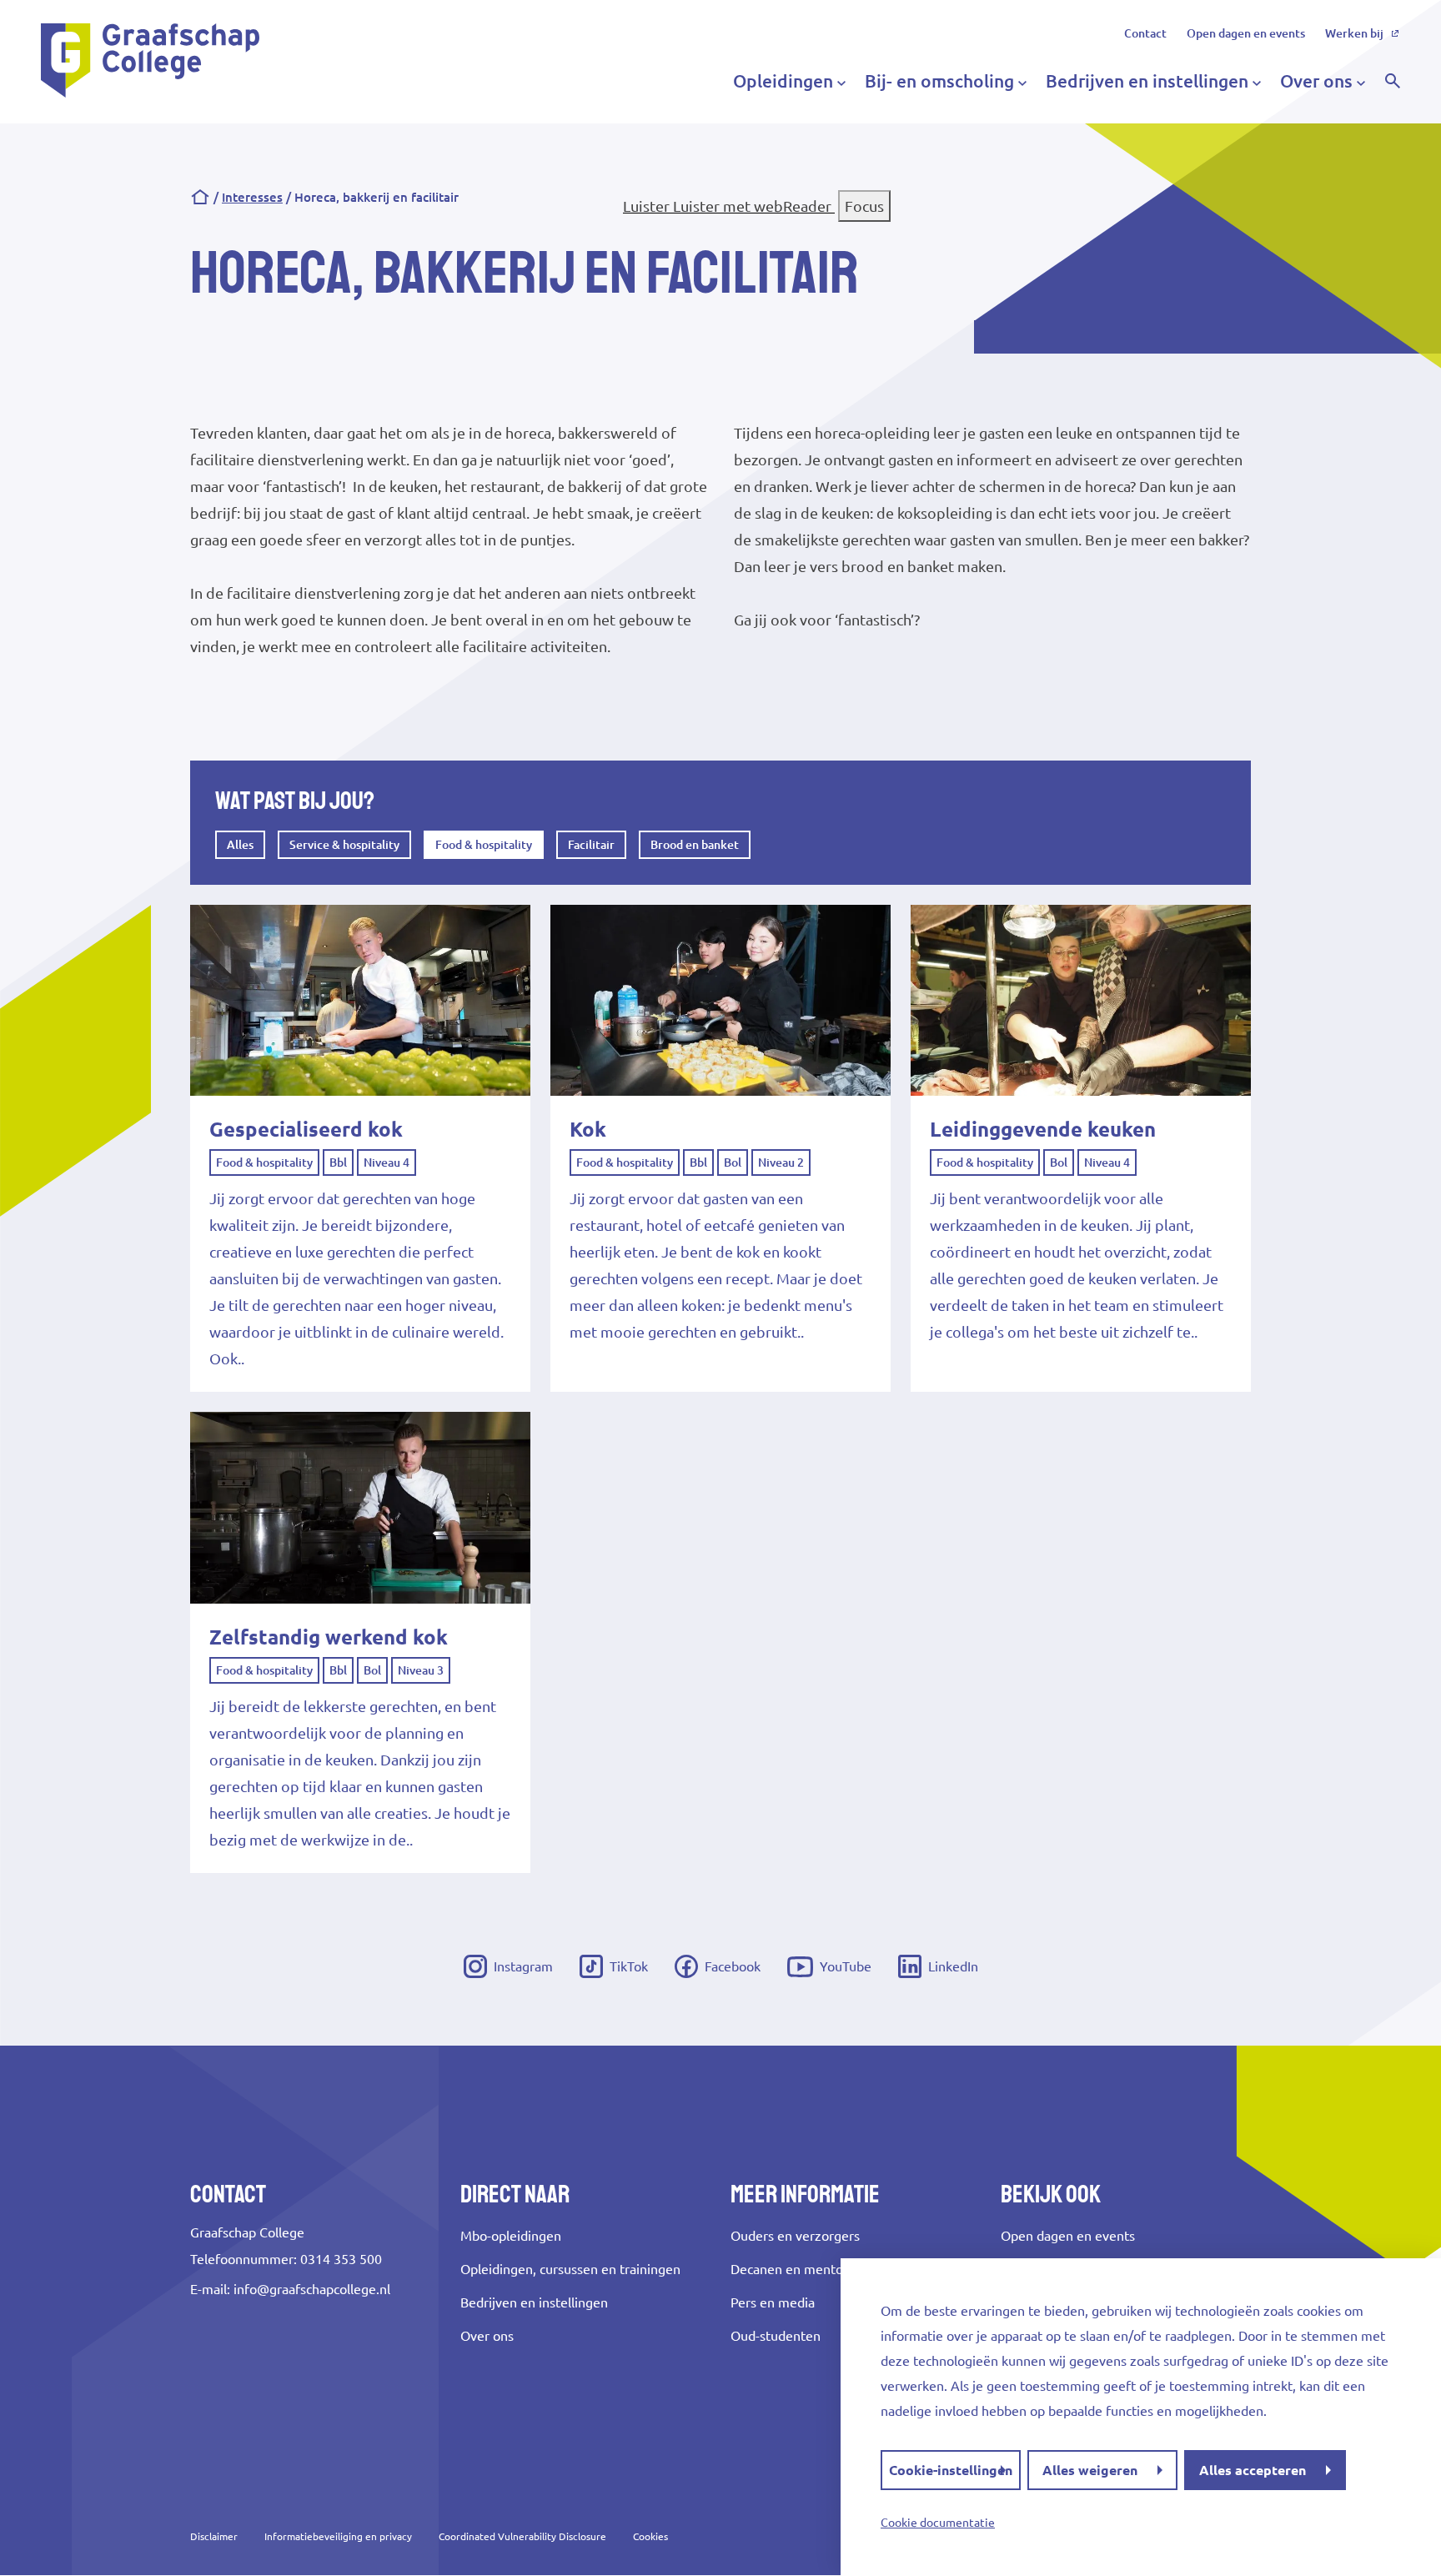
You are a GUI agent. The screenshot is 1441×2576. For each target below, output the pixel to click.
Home (200, 198)
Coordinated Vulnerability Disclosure (522, 2536)
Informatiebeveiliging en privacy (338, 2536)
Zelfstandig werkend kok (329, 1637)
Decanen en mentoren (797, 2269)
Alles (240, 845)
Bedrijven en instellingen (534, 2302)
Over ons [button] (1316, 81)
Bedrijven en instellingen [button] (1147, 81)
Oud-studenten (776, 2336)
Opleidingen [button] (783, 81)
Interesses (252, 197)
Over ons (487, 2336)
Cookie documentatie (938, 2523)
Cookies (650, 2536)
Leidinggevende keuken (1043, 1130)
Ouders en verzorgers (795, 2236)
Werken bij (1354, 33)
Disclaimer (214, 2536)
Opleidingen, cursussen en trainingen (570, 2269)
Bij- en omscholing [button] (939, 81)
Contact (1145, 33)
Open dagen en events (1246, 33)
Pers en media (773, 2302)
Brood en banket (695, 845)
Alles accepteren (1253, 2470)
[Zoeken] (1393, 81)
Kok (588, 1130)
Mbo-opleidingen (511, 2236)
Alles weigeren (1090, 2470)
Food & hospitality (484, 845)
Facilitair (591, 845)
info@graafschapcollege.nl (312, 2289)
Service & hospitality (344, 845)
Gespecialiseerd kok (306, 1130)
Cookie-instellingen (951, 2470)
